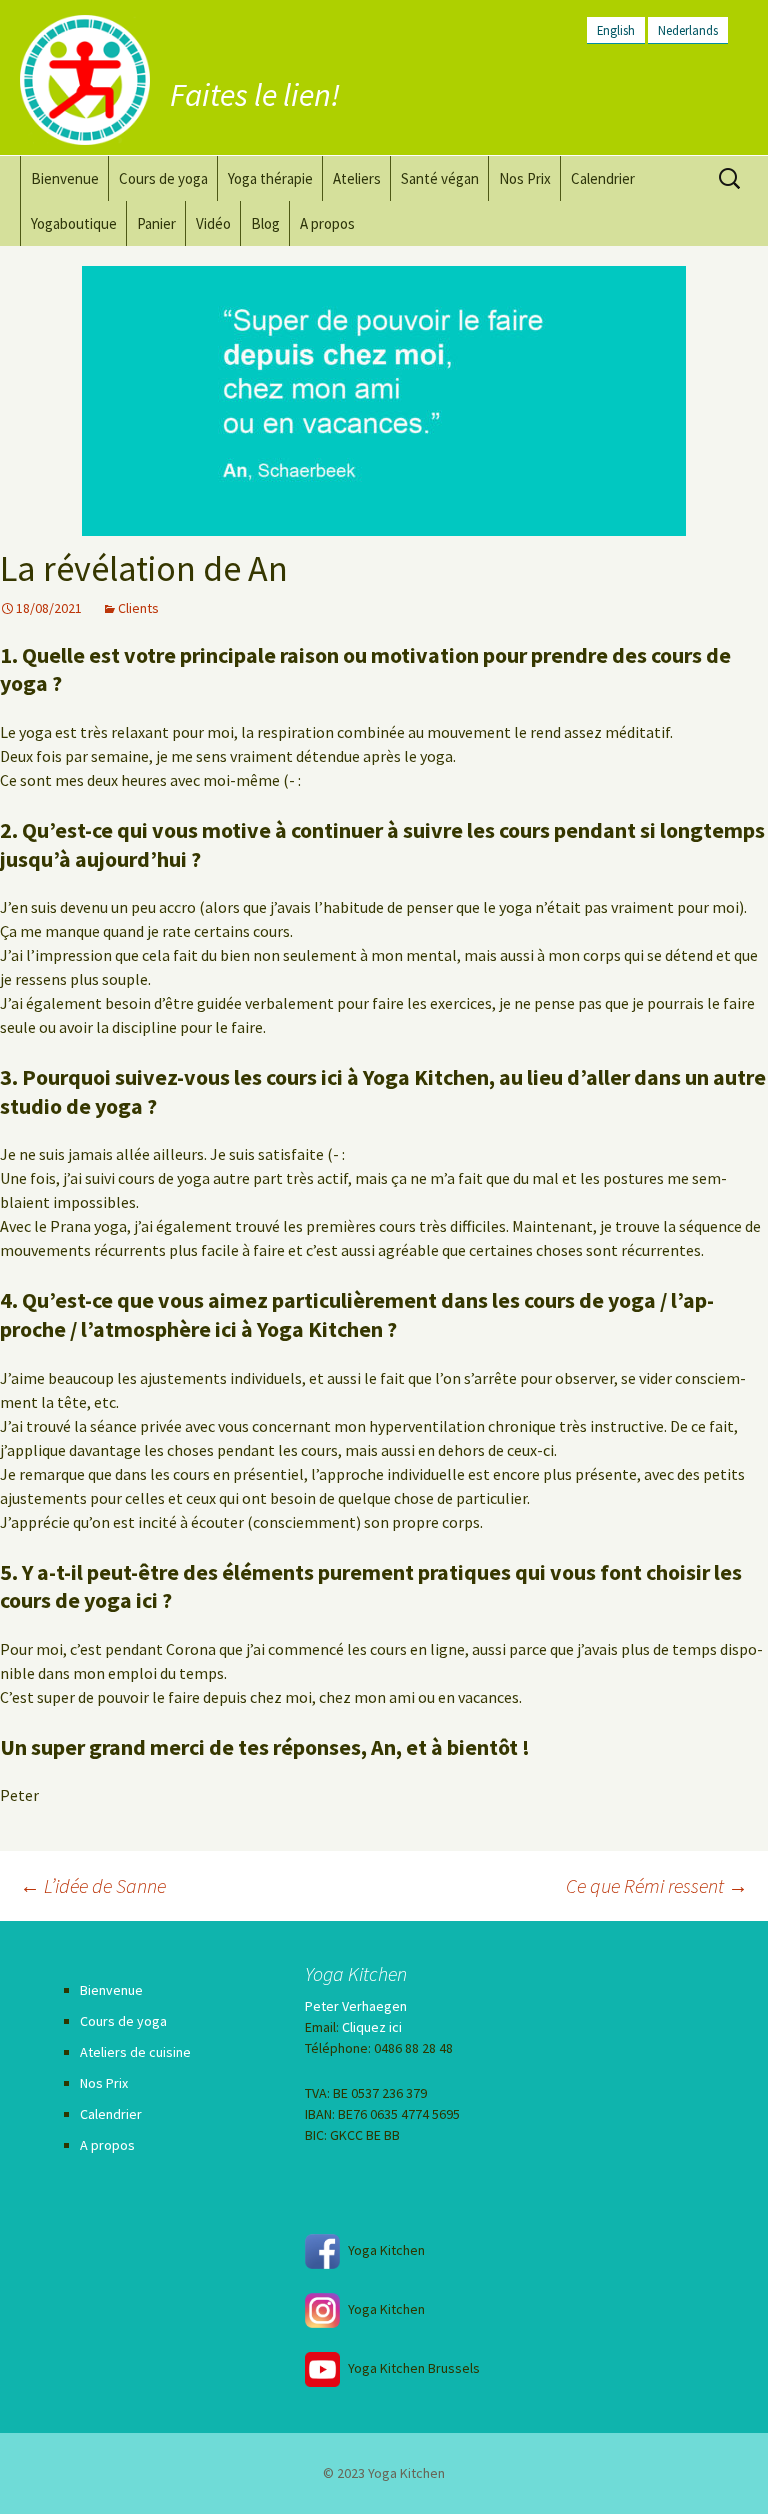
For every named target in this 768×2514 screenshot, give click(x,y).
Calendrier (603, 178)
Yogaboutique (74, 223)
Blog (265, 223)
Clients (138, 608)
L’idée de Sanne (93, 1885)
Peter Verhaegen (356, 2006)
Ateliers (357, 178)
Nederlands (688, 30)
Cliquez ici (372, 2027)
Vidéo (213, 223)
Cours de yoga (163, 178)
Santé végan (440, 178)
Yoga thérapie (270, 178)
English (616, 30)
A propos (327, 223)
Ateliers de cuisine (135, 2052)
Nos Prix (525, 178)
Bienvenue (65, 178)
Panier (156, 223)
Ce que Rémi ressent (657, 1885)
